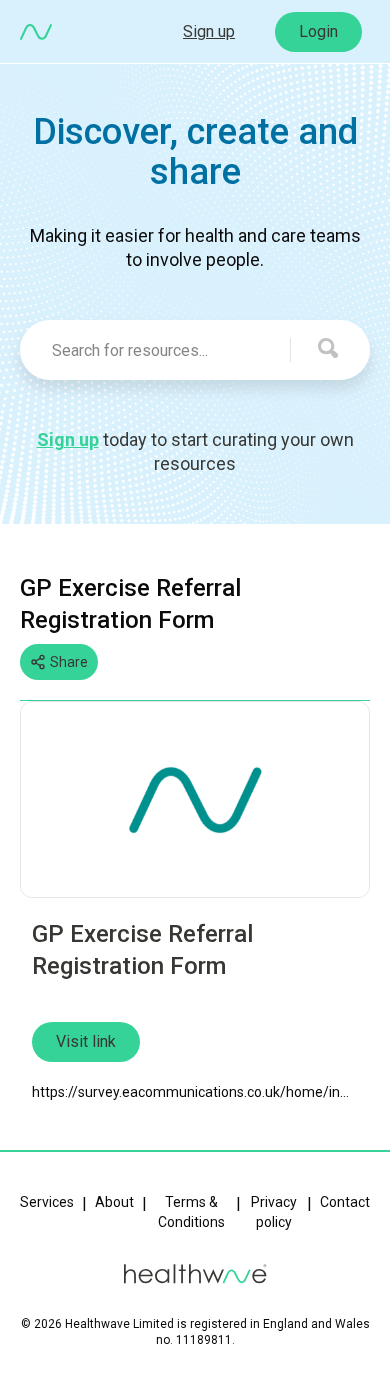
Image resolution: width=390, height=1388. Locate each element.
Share (69, 662)
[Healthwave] (36, 32)
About (114, 1202)
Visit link (86, 1041)
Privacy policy (274, 1212)
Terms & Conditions (191, 1212)
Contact (345, 1202)
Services (47, 1202)
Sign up (209, 31)
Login (318, 31)
